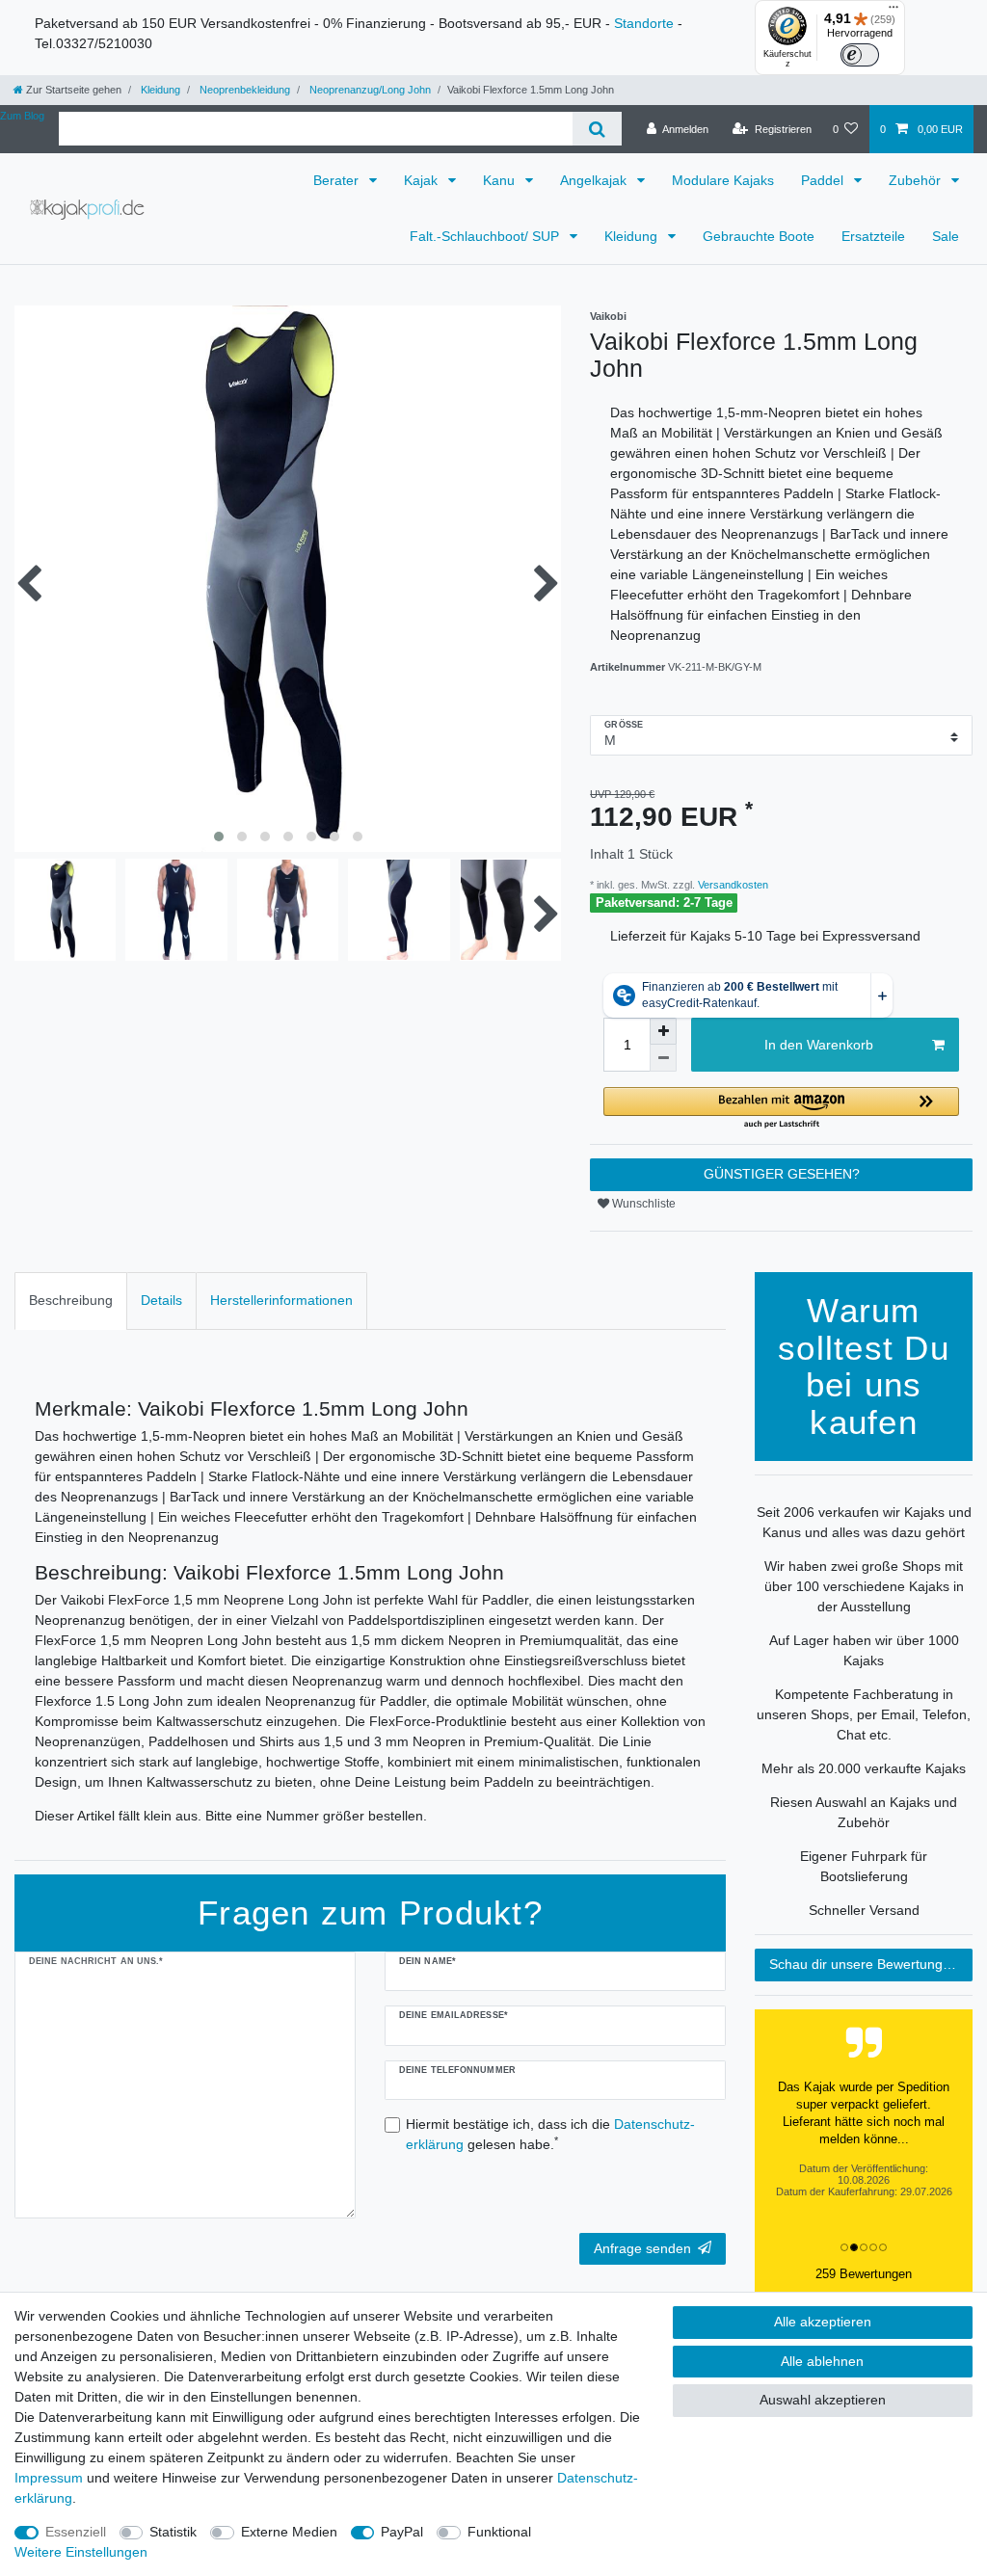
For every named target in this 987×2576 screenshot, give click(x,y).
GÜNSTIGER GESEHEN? (782, 1174)
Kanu (501, 180)
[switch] (860, 55)
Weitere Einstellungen (81, 2552)
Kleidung (159, 90)
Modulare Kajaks (723, 180)
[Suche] (597, 129)
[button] (781, 1109)
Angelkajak (595, 180)
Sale (946, 236)
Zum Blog (22, 116)
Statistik (173, 2532)
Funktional (499, 2532)
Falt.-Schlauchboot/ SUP (486, 236)
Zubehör (917, 180)
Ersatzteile (873, 236)
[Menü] (894, 12)
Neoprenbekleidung (243, 90)
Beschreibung (71, 1300)
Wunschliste (642, 1204)
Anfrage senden (642, 2248)
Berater (338, 180)
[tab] (71, 1301)
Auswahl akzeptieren (823, 2400)
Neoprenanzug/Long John (369, 90)
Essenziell (76, 2532)
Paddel (824, 180)
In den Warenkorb (819, 1045)
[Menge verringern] (663, 1058)
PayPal (402, 2532)
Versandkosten (732, 885)
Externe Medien (289, 2532)
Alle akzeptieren (823, 2322)
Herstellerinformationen (281, 1300)
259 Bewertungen (864, 2274)
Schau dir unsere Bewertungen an (871, 1964)
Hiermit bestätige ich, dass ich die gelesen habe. (550, 2134)
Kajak (423, 180)
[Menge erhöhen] (663, 1031)
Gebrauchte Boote (759, 236)
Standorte (644, 23)
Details (161, 1300)
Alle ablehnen (822, 2361)
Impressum (49, 2478)
